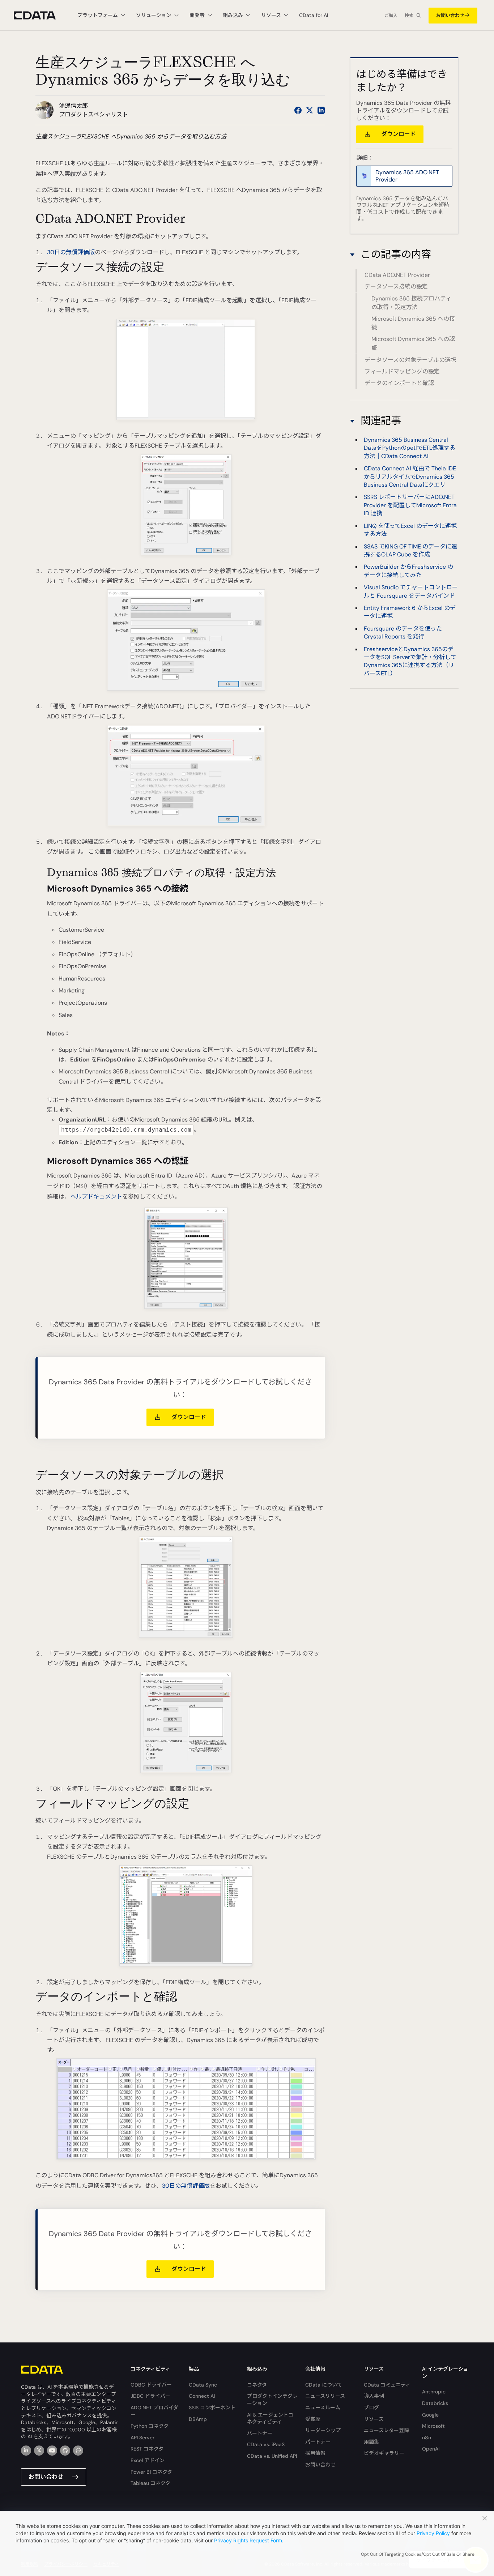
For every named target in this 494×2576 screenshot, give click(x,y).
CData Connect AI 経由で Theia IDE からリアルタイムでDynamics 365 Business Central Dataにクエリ (410, 477)
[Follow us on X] (310, 110)
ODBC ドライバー (151, 2385)
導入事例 (374, 2396)
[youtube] (52, 2451)
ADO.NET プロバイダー (154, 2411)
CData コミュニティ (387, 2385)
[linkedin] (26, 2451)
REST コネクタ (147, 2449)
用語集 (371, 2442)
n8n (427, 2438)
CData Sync (203, 2385)
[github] (65, 2451)
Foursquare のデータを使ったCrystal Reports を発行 (403, 633)
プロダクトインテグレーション (272, 2400)
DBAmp (198, 2419)
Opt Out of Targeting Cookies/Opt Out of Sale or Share (418, 2554)
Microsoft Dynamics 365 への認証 (413, 344)
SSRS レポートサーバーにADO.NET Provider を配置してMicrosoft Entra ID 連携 (410, 505)
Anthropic (434, 2392)
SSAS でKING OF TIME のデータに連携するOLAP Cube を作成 (410, 550)
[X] (39, 2451)
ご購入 (391, 16)
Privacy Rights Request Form (248, 2540)
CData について (324, 2385)
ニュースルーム (323, 2408)
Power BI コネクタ (151, 2472)
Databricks (435, 2403)
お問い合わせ (450, 15)
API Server (142, 2438)
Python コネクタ (150, 2426)
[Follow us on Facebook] (298, 110)
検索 (409, 16)
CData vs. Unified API (272, 2456)
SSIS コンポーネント (212, 2408)
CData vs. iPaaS (266, 2444)
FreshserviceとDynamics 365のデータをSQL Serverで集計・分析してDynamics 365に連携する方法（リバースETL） (410, 661)
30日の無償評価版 (71, 252)
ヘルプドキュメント (96, 1197)
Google (430, 2415)
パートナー (260, 2433)
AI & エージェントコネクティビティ (270, 2418)
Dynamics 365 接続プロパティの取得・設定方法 (411, 303)
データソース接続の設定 (396, 287)
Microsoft (433, 2426)
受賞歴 (313, 2419)
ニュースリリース (325, 2396)
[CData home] (40, 15)
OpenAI (431, 2449)
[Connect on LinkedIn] (321, 110)
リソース (374, 2419)
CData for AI (314, 15)
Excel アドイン (148, 2460)
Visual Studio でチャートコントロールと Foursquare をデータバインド (411, 591)
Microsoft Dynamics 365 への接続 (413, 323)
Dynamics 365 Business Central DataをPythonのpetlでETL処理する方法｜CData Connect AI (410, 448)
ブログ (371, 2408)
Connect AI (202, 2396)
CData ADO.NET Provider (397, 275)
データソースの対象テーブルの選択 (410, 360)
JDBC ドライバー (150, 2396)
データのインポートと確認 (399, 383)
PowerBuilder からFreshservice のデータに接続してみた (408, 571)
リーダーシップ (323, 2430)
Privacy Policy (433, 2533)
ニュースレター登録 (386, 2430)
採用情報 (315, 2453)
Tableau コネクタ (150, 2483)
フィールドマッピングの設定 (402, 371)
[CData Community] (78, 2451)
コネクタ (257, 2385)
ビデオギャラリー (384, 2453)
